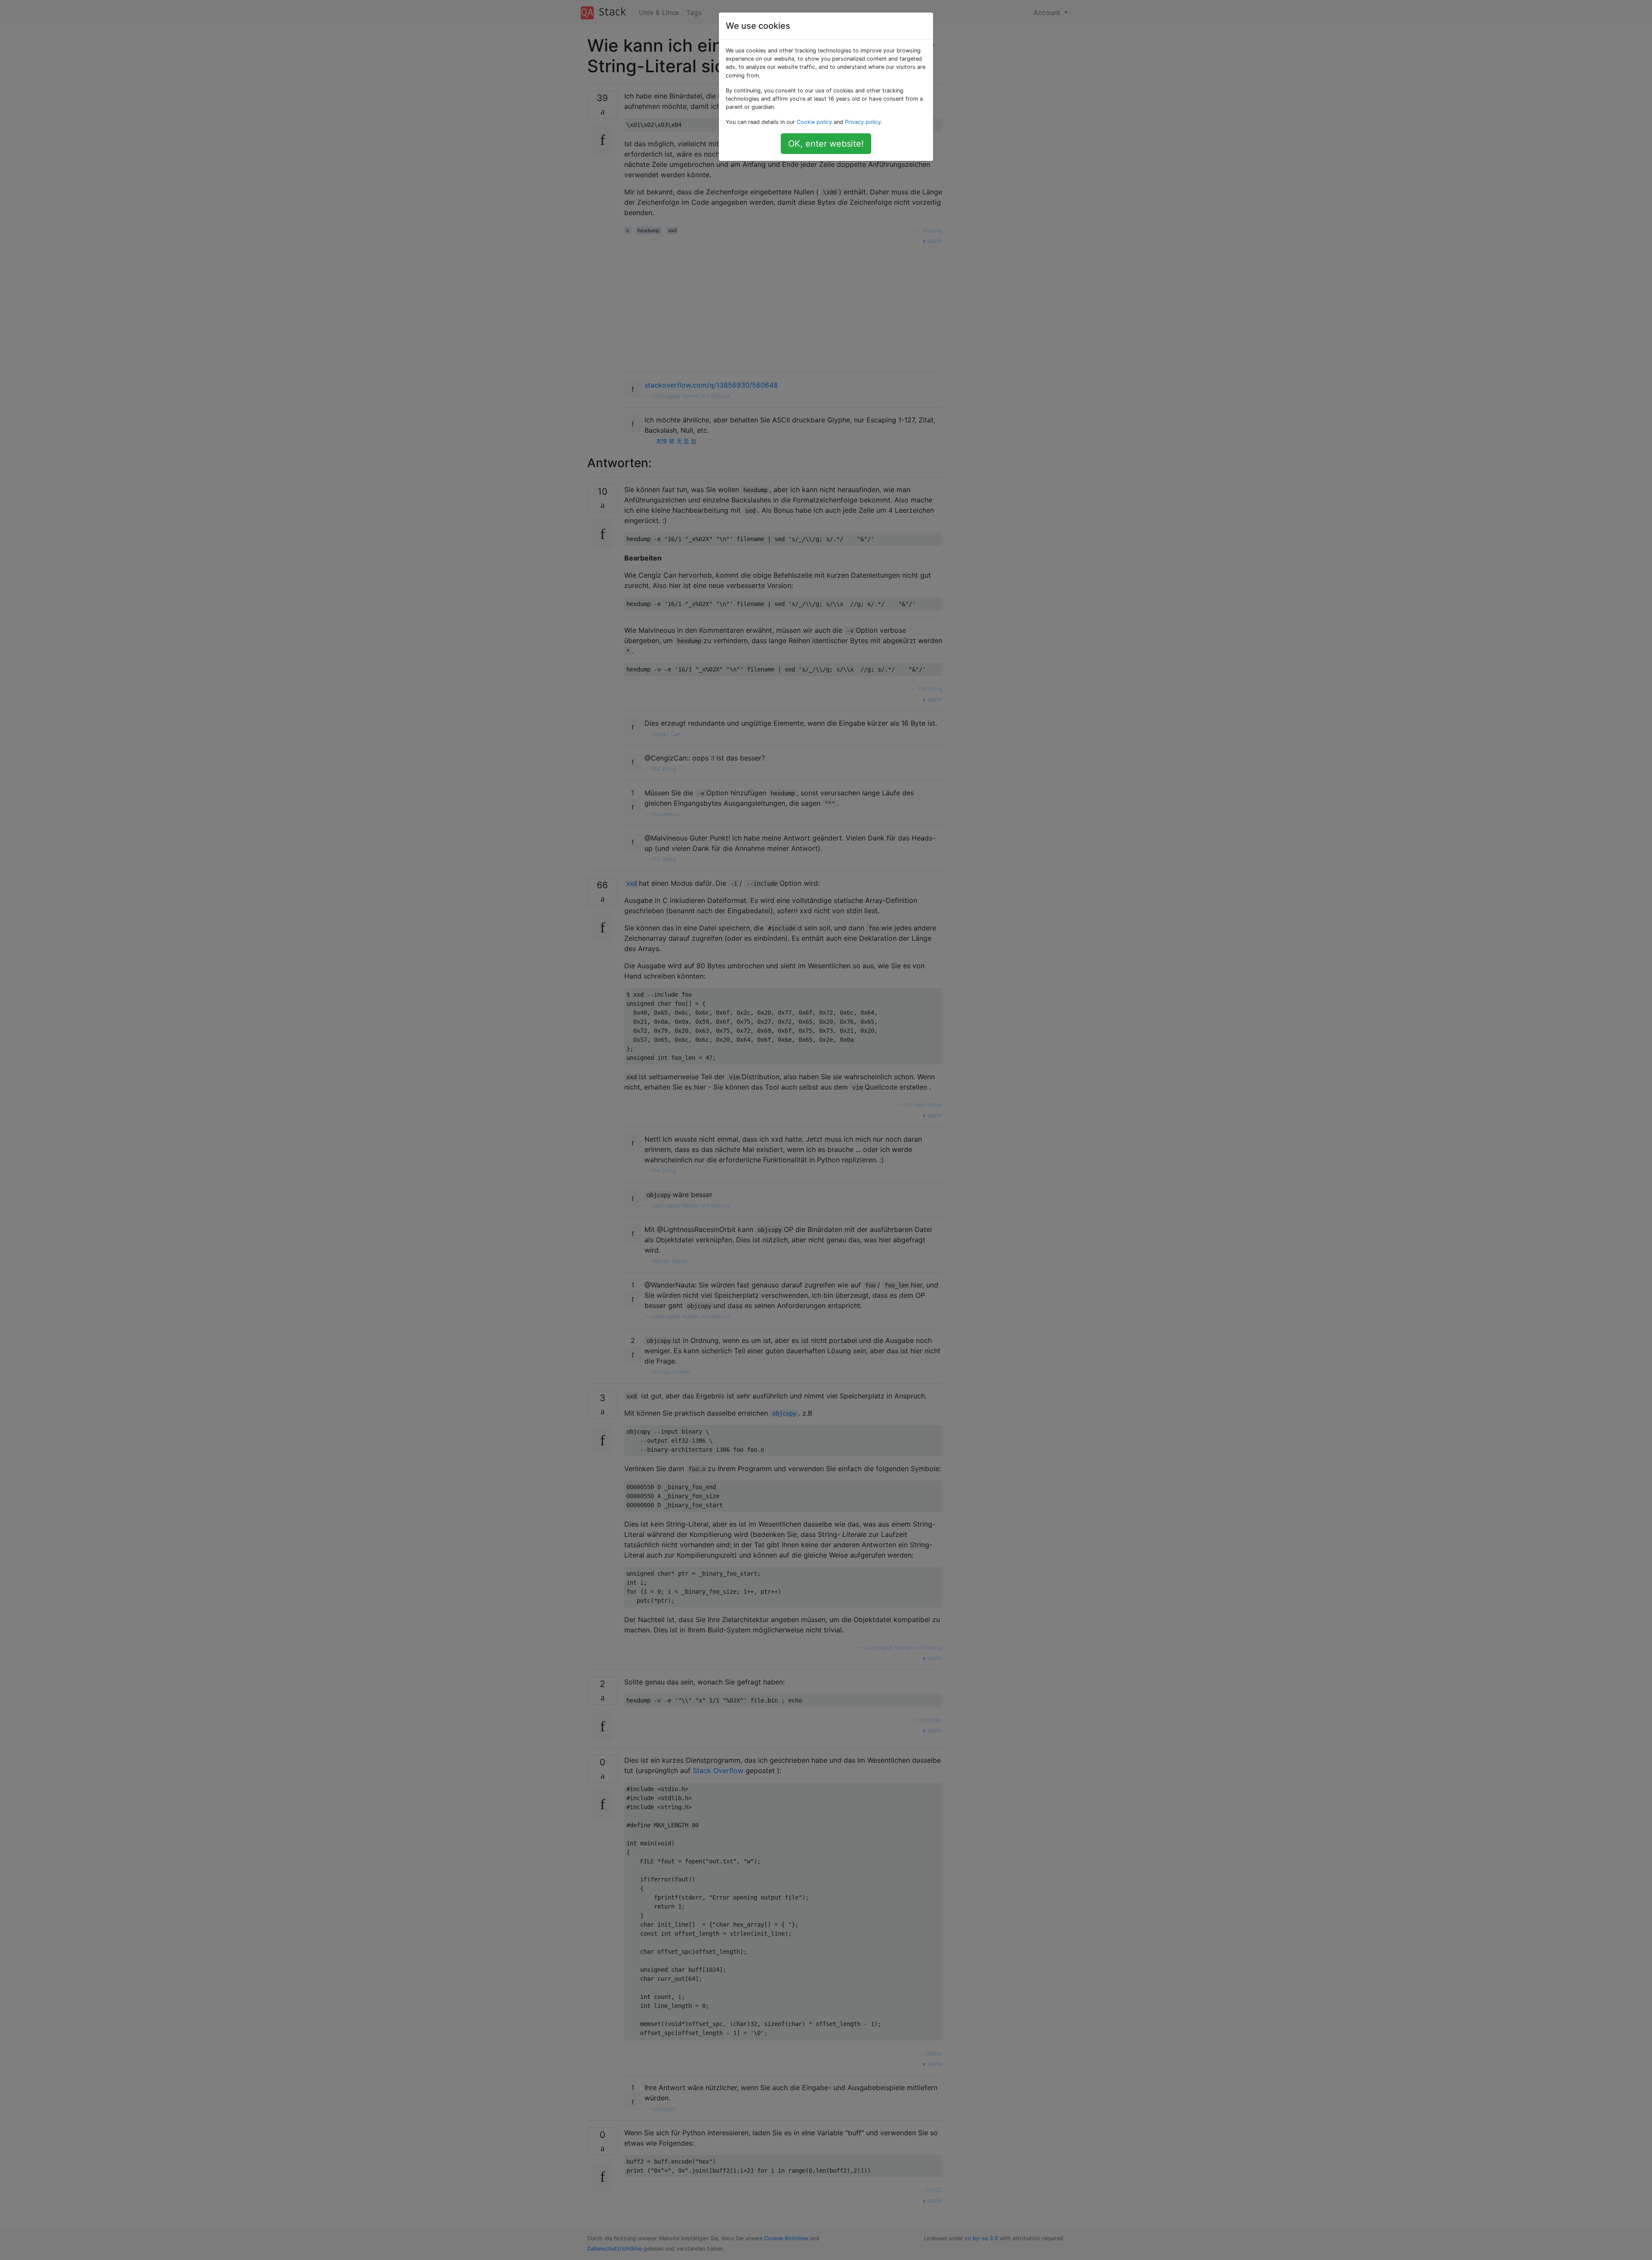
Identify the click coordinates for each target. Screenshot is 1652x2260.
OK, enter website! (826, 144)
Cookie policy (814, 122)
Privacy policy (863, 122)
